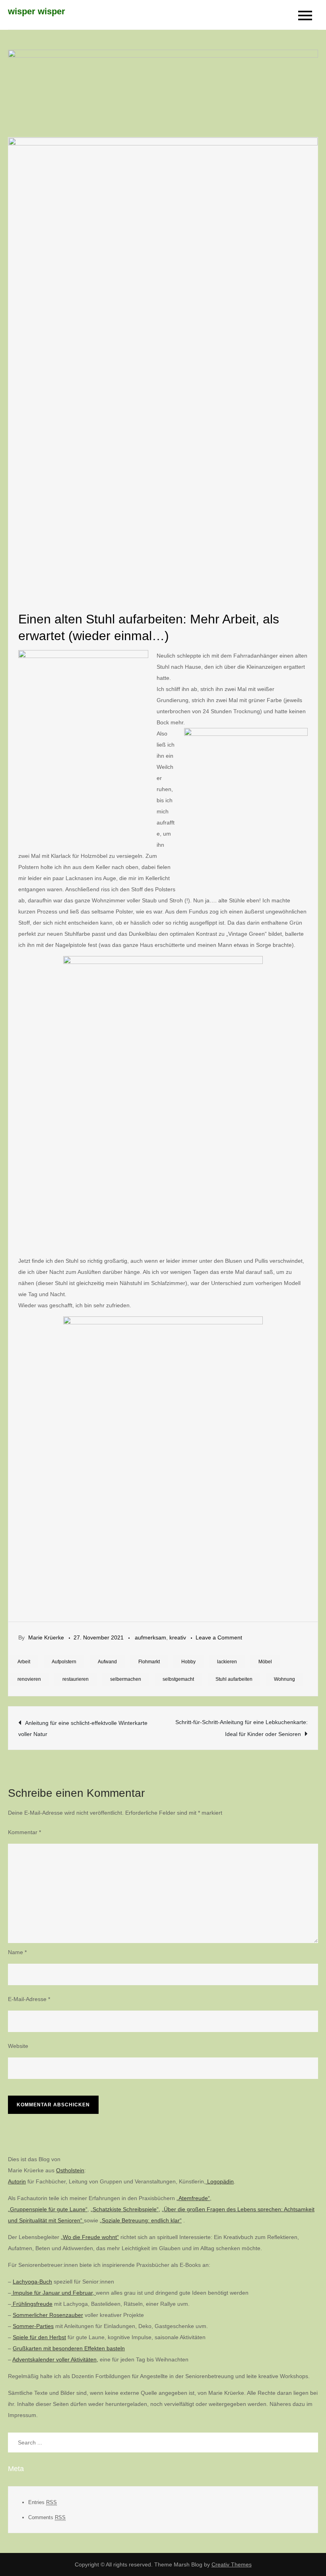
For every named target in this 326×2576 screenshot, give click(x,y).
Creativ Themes (232, 2564)
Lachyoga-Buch (32, 2282)
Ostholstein (70, 2170)
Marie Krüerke (46, 1637)
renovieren (29, 1679)
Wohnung (284, 1679)
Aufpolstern (64, 1662)
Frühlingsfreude (32, 2304)
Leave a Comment (219, 1637)
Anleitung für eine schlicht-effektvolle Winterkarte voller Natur (83, 1728)
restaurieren (76, 1679)
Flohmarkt (149, 1662)
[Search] (308, 2442)
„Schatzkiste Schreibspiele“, (125, 2209)
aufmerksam (150, 1637)
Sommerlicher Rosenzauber (48, 2315)
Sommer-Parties (33, 2326)
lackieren (227, 1662)
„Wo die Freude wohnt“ (90, 2237)
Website (18, 2046)
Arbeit (24, 1662)
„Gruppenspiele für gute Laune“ (48, 2209)
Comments (47, 2517)
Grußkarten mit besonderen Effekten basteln (69, 2348)
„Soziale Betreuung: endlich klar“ (141, 2220)
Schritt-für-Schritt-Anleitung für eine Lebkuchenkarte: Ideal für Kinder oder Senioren (242, 1728)
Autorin (17, 2181)
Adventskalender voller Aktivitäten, (55, 2359)
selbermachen (126, 1679)
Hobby (188, 1662)
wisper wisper (37, 11)
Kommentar (24, 1832)
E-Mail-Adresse (29, 1999)
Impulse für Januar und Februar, (53, 2293)
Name (17, 1952)
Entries (43, 2502)
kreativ (178, 1637)
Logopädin (220, 2181)
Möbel (265, 1662)
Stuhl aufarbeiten (234, 1679)
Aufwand (107, 1662)
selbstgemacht (178, 1679)
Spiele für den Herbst (39, 2337)
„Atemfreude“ (193, 2198)
